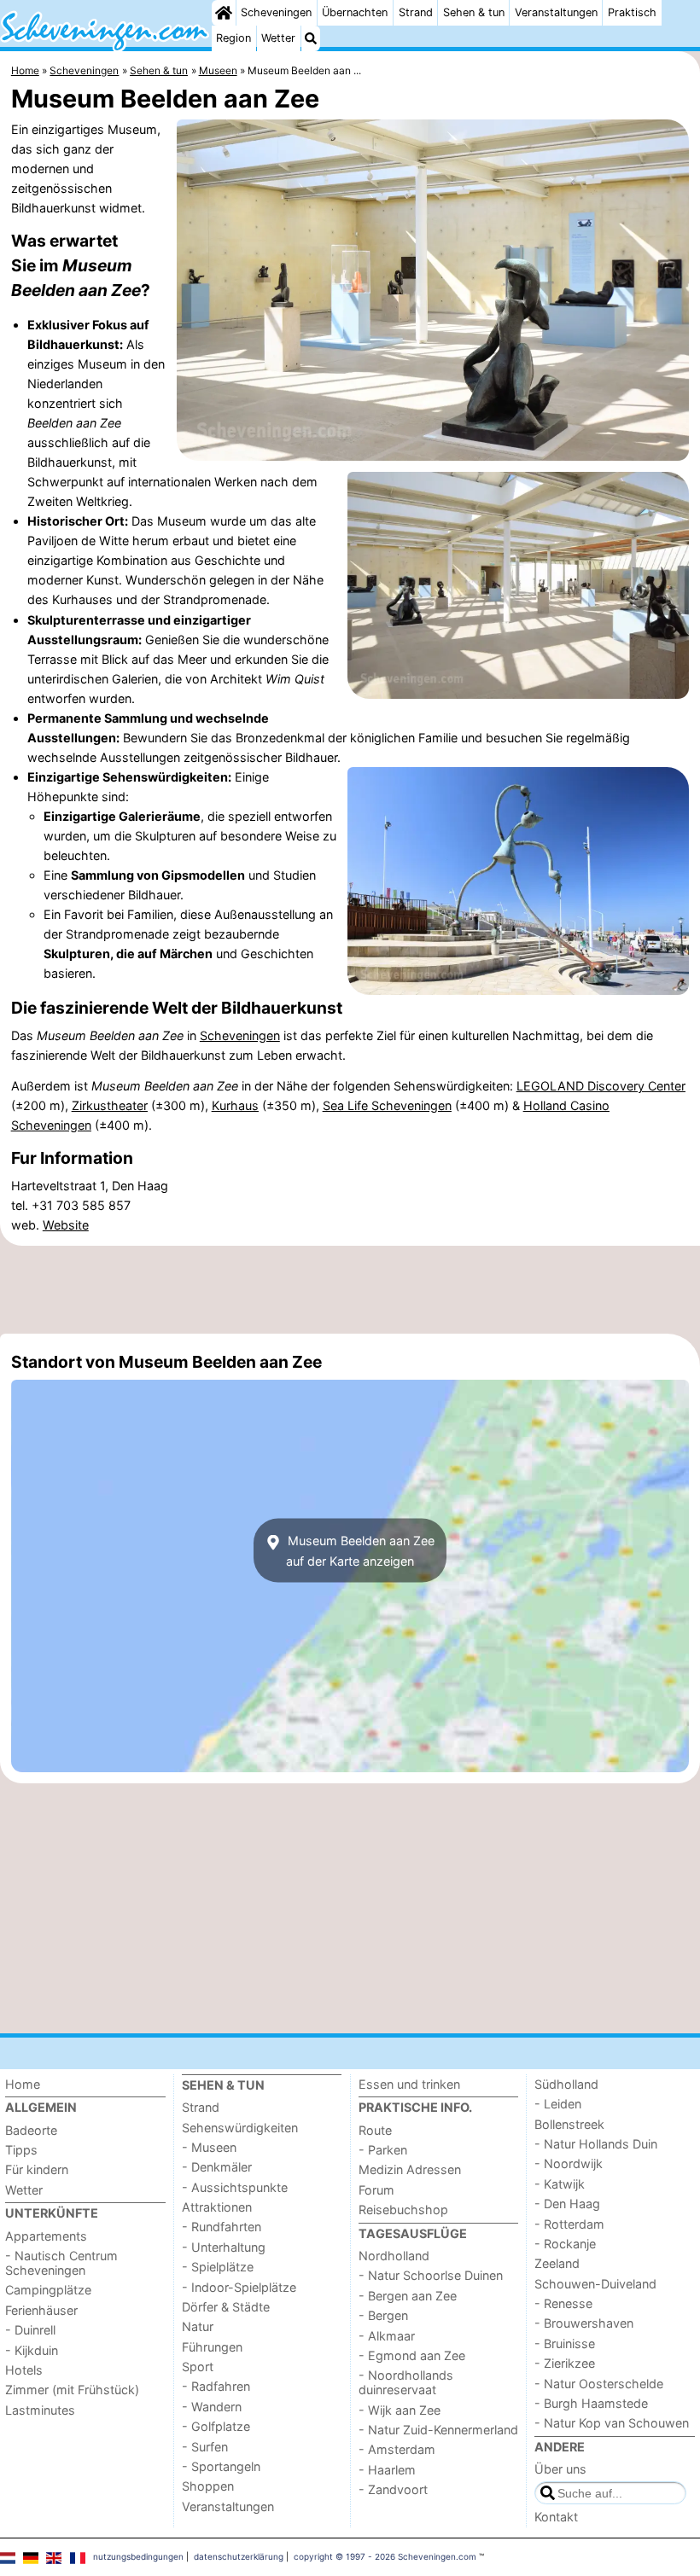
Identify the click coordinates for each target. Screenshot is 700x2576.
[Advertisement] (350, 1289)
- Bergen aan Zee (408, 2296)
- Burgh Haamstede (591, 2403)
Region (233, 38)
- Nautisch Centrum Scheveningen (61, 2263)
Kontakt (556, 2517)
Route (375, 2130)
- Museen (209, 2147)
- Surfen (205, 2447)
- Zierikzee (565, 2363)
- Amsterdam (397, 2449)
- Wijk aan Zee (400, 2410)
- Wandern (212, 2407)
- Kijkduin (32, 2350)
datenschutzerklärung (239, 2556)
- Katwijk (560, 2184)
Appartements (46, 2236)
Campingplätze (48, 2290)
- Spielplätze (218, 2267)
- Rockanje (565, 2244)
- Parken (383, 2150)
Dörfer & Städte (226, 2307)
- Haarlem (387, 2470)
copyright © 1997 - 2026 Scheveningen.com (385, 2556)
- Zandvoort (393, 2489)
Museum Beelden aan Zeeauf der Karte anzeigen (359, 1550)
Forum (376, 2190)
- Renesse (563, 2303)
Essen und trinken (409, 2084)
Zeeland (557, 2263)
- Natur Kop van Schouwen (612, 2423)
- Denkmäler (217, 2167)
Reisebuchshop (403, 2210)
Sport (198, 2367)
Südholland (566, 2084)
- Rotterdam (569, 2224)
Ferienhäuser (41, 2310)
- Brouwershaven (584, 2323)
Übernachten (355, 12)
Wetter (278, 38)
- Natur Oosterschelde (599, 2384)
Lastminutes (40, 2410)
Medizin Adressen (410, 2169)
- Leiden (558, 2104)
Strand (416, 12)
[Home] (224, 13)
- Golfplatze (216, 2426)
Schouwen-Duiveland (595, 2284)
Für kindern (37, 2169)
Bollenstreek (569, 2124)
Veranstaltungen (556, 12)
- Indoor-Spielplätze (239, 2287)
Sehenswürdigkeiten (240, 2128)
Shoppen (208, 2486)
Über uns (560, 2469)
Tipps (21, 2150)
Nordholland (394, 2256)
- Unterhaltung (224, 2247)
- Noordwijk (569, 2163)
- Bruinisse (565, 2343)
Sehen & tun (474, 12)
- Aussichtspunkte (235, 2187)
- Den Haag (567, 2204)
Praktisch (632, 12)
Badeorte (31, 2130)
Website (66, 1225)
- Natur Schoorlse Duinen (431, 2275)
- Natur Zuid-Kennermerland (438, 2430)
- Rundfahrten (222, 2227)
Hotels (24, 2370)
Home (23, 2084)
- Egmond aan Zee (412, 2355)
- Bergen (383, 2315)
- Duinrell (30, 2330)
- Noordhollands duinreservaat (406, 2382)
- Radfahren (216, 2386)
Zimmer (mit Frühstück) (72, 2390)
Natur (198, 2326)
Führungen (212, 2347)
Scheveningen (276, 12)
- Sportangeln (221, 2466)
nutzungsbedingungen (138, 2556)
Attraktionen (217, 2207)
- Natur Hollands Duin (596, 2144)
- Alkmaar (387, 2336)
